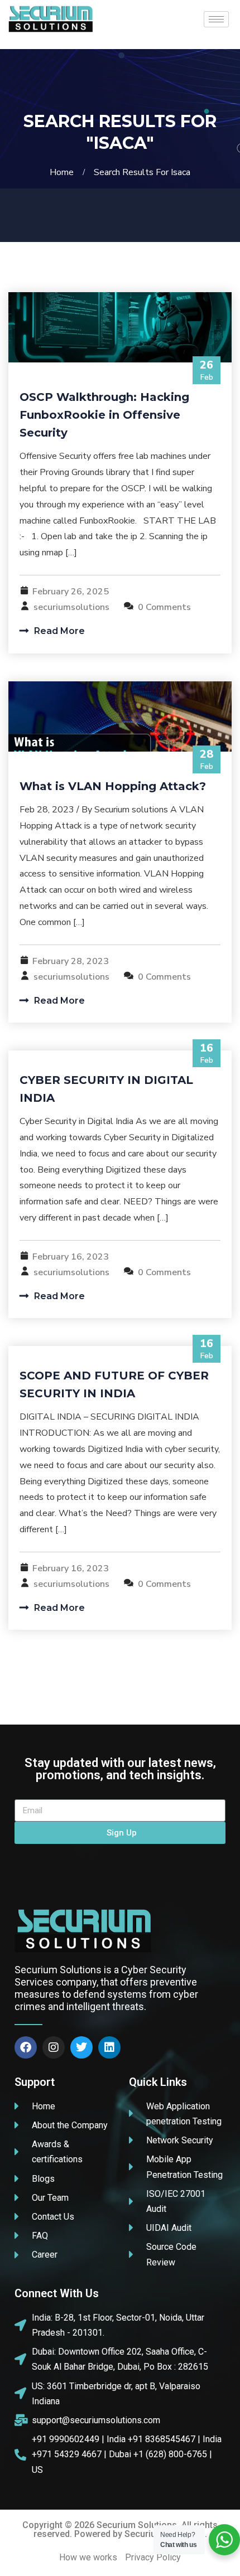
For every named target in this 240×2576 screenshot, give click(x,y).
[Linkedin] (109, 2047)
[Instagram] (54, 2047)
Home (64, 172)
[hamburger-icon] (216, 19)
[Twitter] (81, 2047)
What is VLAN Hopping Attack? (113, 786)
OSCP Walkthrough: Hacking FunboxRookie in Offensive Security (104, 415)
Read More (58, 631)
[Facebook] (26, 2047)
